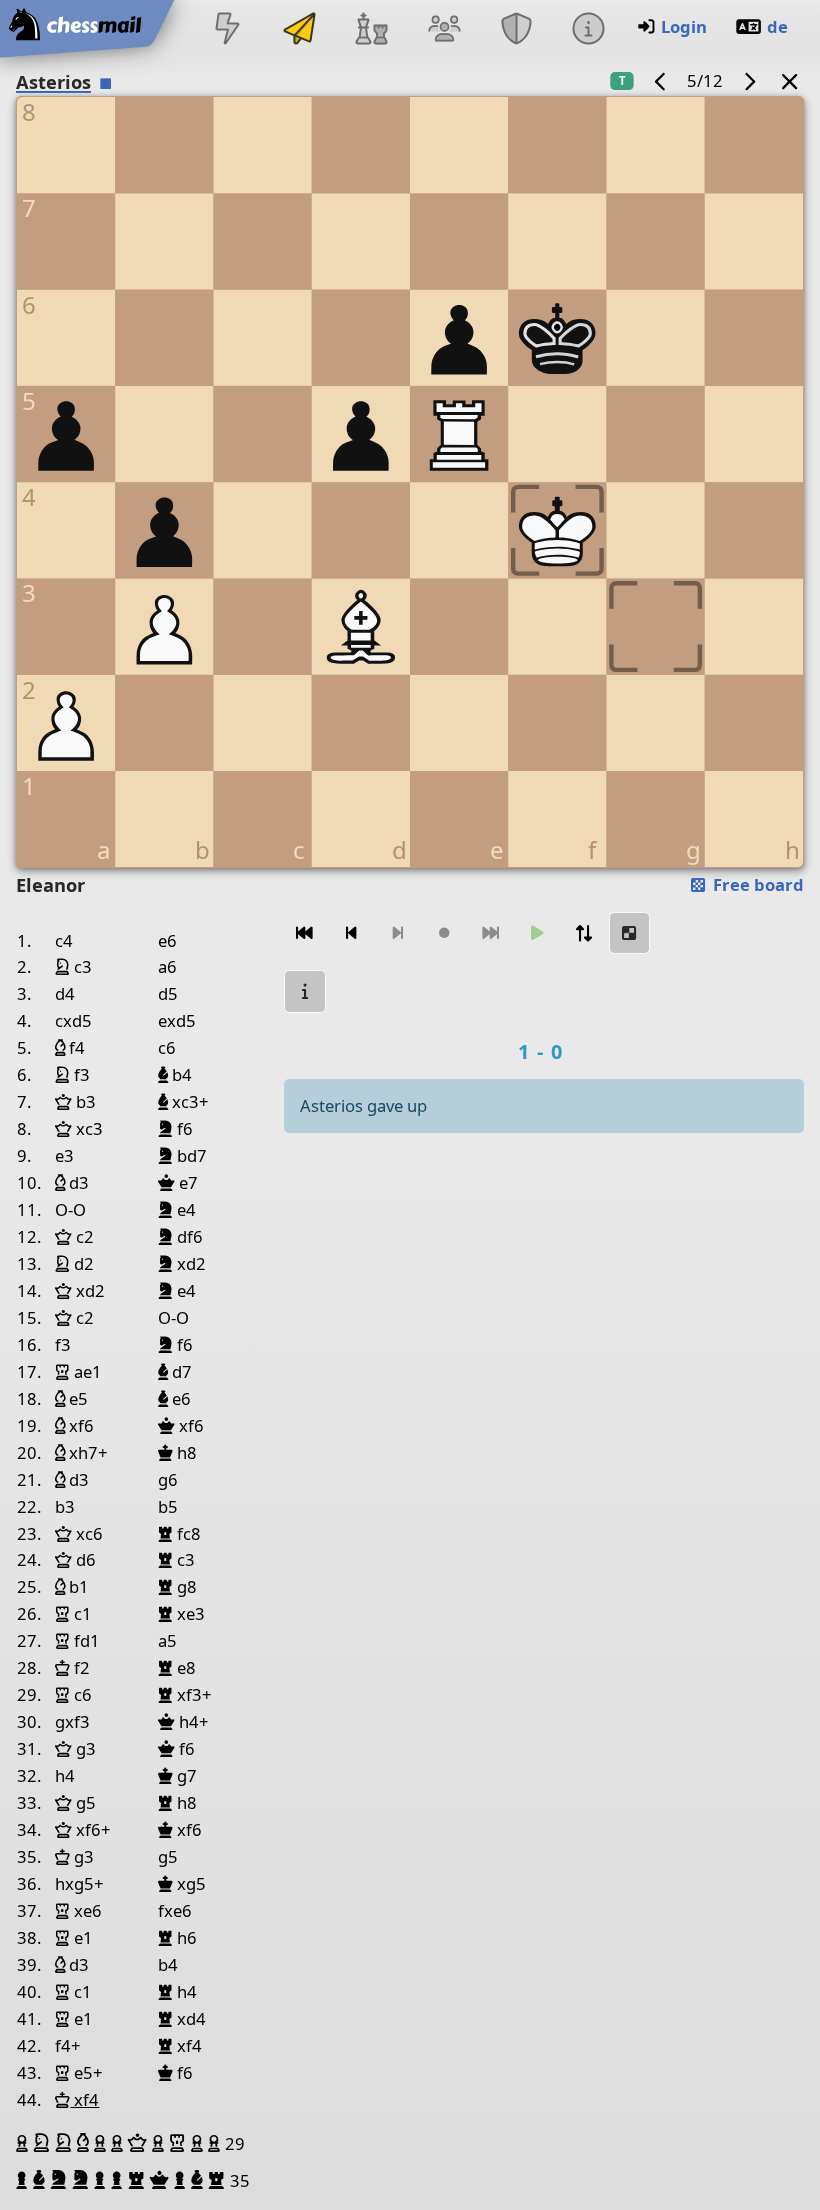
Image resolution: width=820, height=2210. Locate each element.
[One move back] (351, 933)
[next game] (749, 80)
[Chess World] (372, 30)
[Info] (588, 30)
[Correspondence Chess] (300, 30)
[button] (24, 2143)
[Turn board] (583, 933)
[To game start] (305, 933)
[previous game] (661, 80)
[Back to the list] (790, 80)
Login (684, 26)
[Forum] (444, 30)
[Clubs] (516, 30)
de (777, 26)
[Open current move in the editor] (630, 933)
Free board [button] (756, 884)
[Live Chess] (227, 30)
